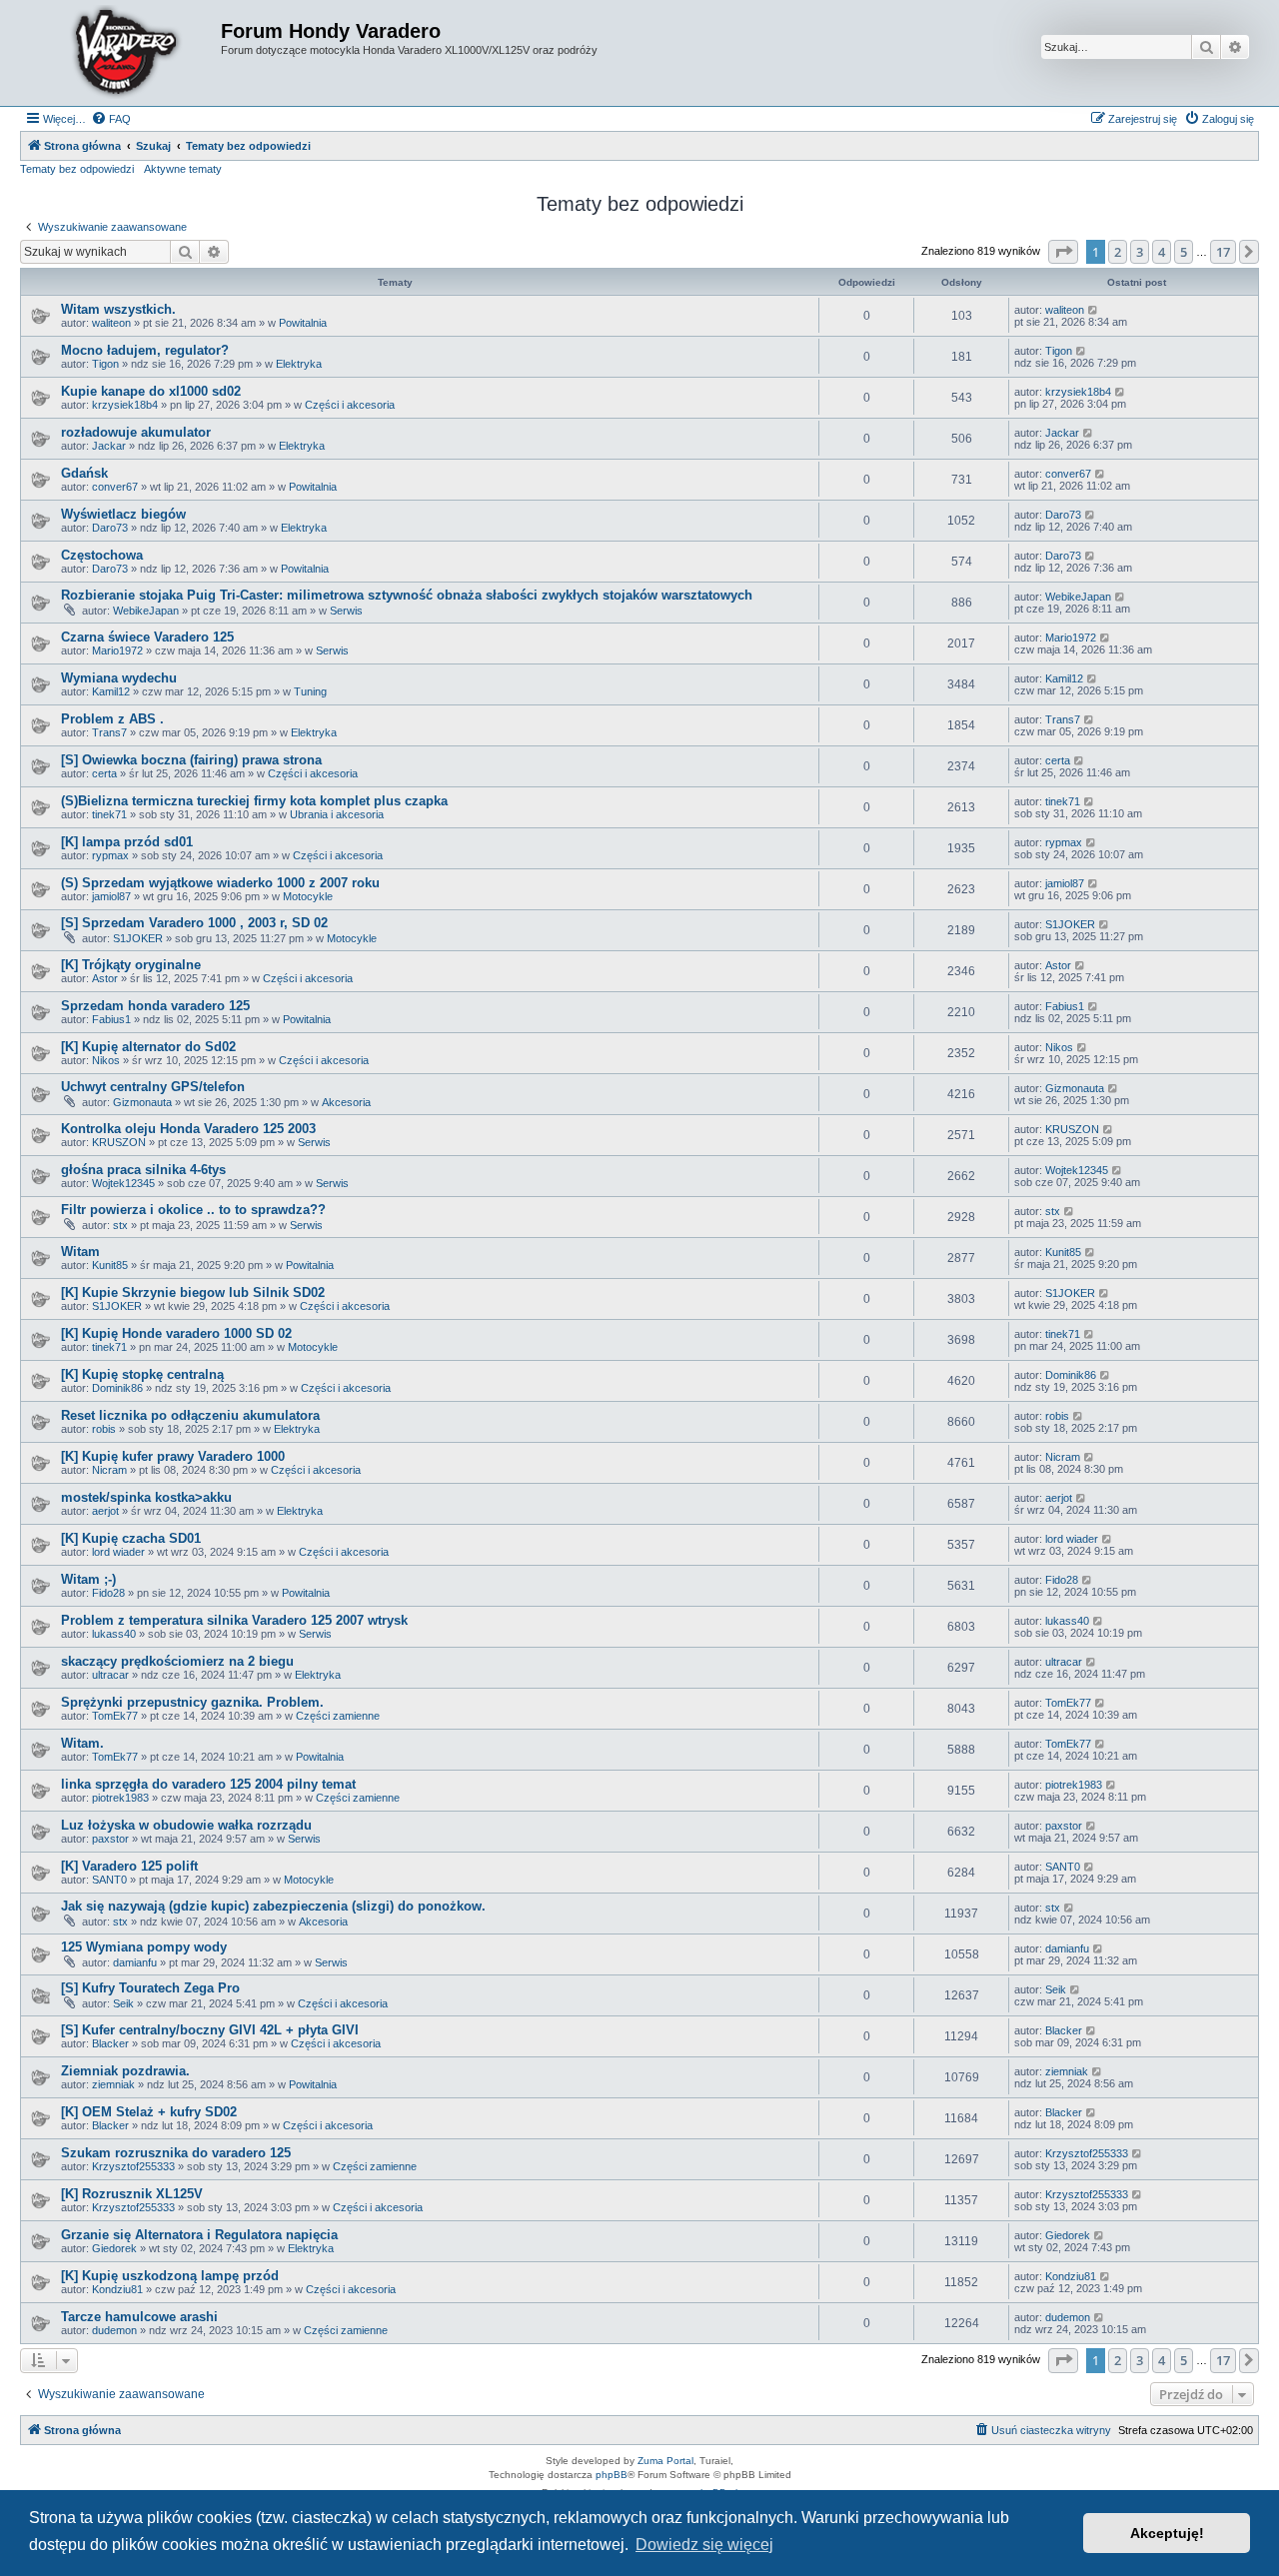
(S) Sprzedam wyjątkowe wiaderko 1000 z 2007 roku (220, 883)
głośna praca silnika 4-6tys (143, 1170)
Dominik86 (117, 1388)
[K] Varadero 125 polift (129, 1866)
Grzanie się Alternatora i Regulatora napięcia (199, 2235)
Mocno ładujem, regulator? (145, 350)
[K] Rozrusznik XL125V (132, 2194)
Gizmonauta (142, 1102)
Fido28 (108, 1593)
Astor (105, 978)
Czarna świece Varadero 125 (147, 637)
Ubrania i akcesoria (337, 814)
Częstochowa (102, 555)
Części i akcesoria (350, 405)
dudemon (114, 2330)
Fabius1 (111, 1019)
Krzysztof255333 (133, 2166)
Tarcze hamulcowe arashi (139, 2317)
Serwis (346, 611)
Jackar (109, 446)
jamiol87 (111, 896)
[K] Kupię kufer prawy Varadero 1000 (173, 1456)
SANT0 (109, 1880)
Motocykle (308, 896)
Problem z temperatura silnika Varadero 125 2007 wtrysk (234, 1620)
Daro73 (110, 528)
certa (104, 773)
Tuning (310, 691)
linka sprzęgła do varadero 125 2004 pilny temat (208, 1784)
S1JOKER (138, 938)
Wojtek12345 (123, 1183)
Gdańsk (84, 473)
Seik (123, 2003)
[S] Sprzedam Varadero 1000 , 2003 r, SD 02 (194, 923)
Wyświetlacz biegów (123, 514)
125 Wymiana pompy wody (144, 1947)
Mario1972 (117, 650)
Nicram (109, 1470)
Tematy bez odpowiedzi (77, 169)
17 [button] (1223, 252)
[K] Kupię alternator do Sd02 (148, 1047)
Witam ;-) (88, 1579)
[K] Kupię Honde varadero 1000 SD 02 (176, 1333)
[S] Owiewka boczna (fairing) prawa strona (191, 760)
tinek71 (109, 814)
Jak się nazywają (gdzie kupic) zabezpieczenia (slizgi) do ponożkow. (273, 1906)
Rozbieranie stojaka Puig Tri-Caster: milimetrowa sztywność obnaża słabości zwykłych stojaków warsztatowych (407, 595)
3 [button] (1140, 252)
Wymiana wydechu (119, 678)
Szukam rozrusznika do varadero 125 (176, 2153)
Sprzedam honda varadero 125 (155, 1006)
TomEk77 (115, 1716)
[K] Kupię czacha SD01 (131, 1538)
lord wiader (118, 1552)
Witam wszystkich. (118, 309)
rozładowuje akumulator (136, 432)
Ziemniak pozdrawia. (125, 2071)
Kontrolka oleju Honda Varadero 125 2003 (188, 1129)
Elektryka (299, 364)
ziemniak (113, 2084)
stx (120, 1225)
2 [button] (1118, 252)
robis (104, 1429)
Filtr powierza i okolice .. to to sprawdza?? (193, 1210)
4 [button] (1162, 252)
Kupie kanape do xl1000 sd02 (151, 391)
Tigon (105, 364)
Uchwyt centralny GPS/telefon (153, 1087)
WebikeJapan (146, 611)
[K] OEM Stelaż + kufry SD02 (149, 2112)
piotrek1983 (120, 1798)
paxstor (110, 1839)
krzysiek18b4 (125, 405)
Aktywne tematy (183, 169)
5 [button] (1184, 252)
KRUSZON (119, 1142)
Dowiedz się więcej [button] (704, 2545)
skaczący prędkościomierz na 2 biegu (177, 1661)
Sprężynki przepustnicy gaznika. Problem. (192, 1702)
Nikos (106, 1060)
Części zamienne (338, 1716)
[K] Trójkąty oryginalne (131, 965)
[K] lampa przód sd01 (127, 842)
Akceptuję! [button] (1167, 2533)
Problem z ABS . (112, 719)
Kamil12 (111, 691)
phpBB (612, 2475)
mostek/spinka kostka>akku (146, 1497)
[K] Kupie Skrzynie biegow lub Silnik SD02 (193, 1292)
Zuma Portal (665, 2461)
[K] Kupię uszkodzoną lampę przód (170, 2276)
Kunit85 (110, 1265)
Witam (80, 1252)
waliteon (111, 323)
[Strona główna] (123, 53)
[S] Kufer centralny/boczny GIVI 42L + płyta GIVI (210, 2030)
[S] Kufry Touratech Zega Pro (150, 1988)
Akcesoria (346, 1102)
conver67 (115, 487)
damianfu (135, 1962)
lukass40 (114, 1634)
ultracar (110, 1675)
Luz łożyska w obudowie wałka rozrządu (186, 1825)
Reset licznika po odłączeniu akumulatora (190, 1415)
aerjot (105, 1511)
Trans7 (109, 732)
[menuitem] (111, 119)
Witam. (82, 1743)
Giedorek (114, 2248)
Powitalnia (303, 323)
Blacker (110, 2043)
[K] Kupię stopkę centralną (142, 1374)
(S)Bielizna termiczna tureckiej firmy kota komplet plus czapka (254, 801)
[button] (1063, 252)
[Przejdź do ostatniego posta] (1094, 310)
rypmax (110, 855)
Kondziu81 (117, 2289)
